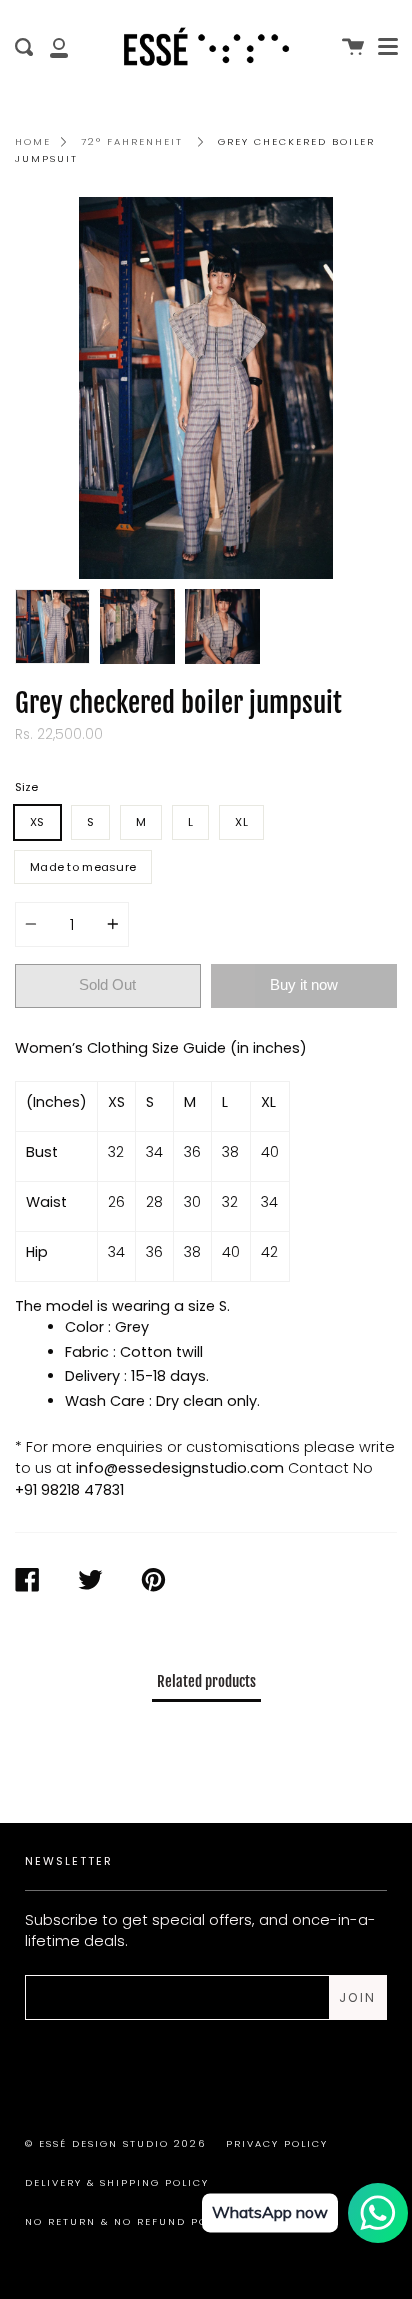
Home (33, 141)
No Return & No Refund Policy (130, 2221)
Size (26, 787)
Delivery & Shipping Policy (117, 2182)
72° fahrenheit (132, 141)
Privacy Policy (277, 2143)
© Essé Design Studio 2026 (115, 2143)
